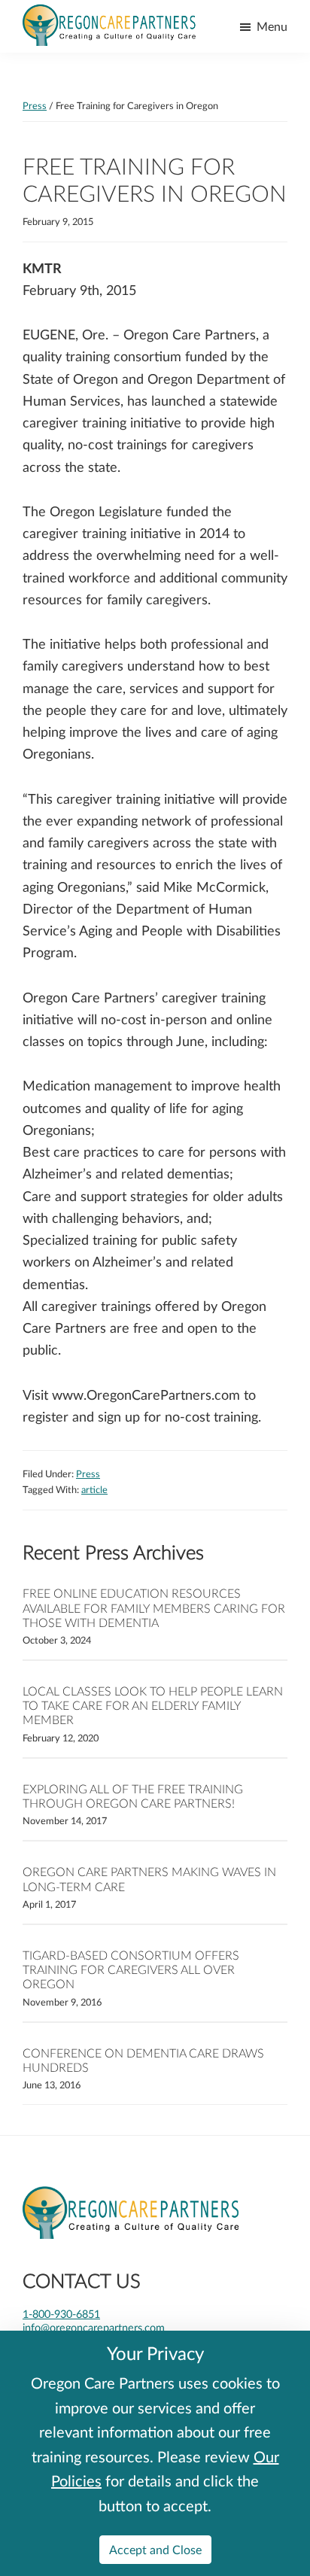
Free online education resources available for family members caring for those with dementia (154, 1607)
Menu (272, 26)
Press (88, 1474)
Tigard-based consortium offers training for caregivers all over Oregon (131, 1969)
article (94, 1489)
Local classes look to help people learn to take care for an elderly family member (153, 1705)
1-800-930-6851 (61, 2314)
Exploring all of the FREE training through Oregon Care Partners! (133, 1796)
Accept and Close (155, 2549)
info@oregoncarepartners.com (94, 2327)
